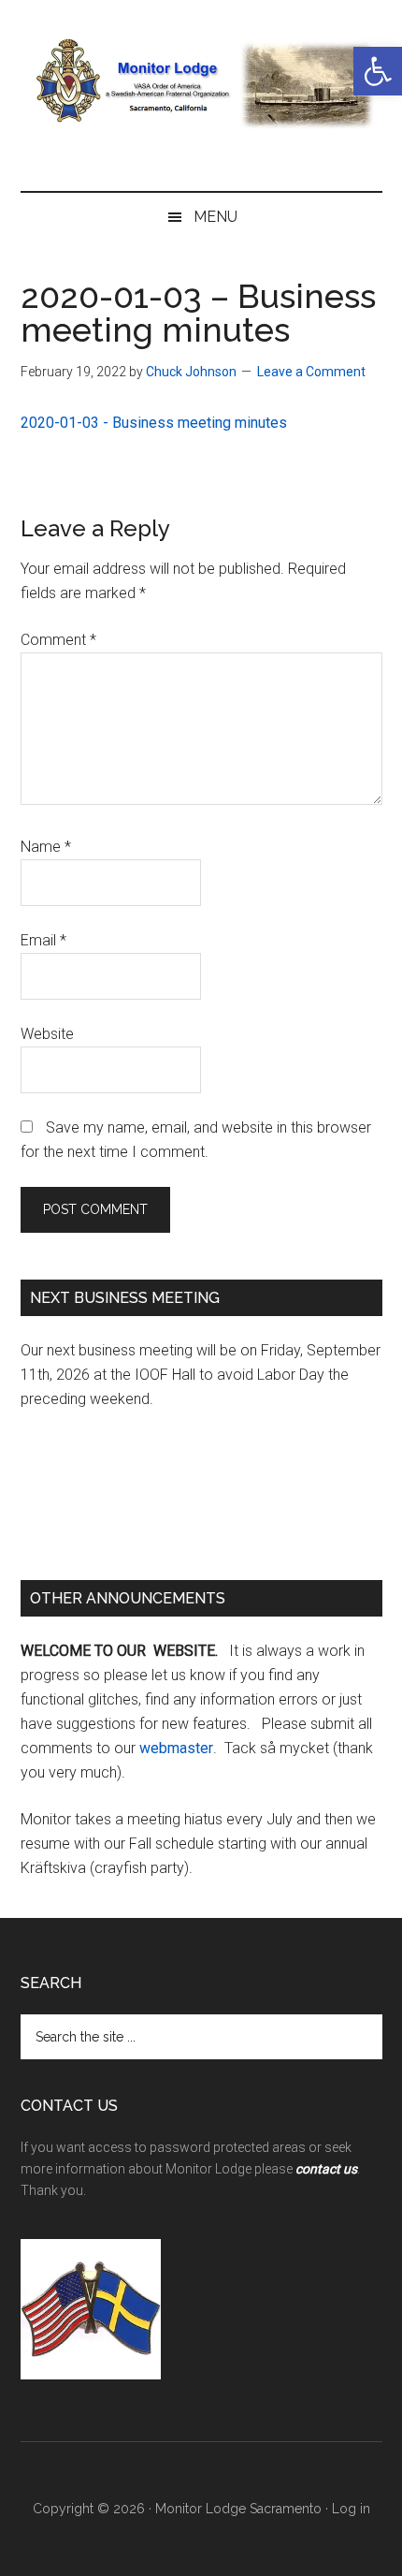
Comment (58, 640)
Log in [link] (351, 2509)
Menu (215, 217)
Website (47, 1034)
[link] (378, 71)
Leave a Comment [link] (311, 372)
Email (43, 940)
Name (46, 847)
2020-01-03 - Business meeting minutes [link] (154, 423)
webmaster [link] (176, 1748)
